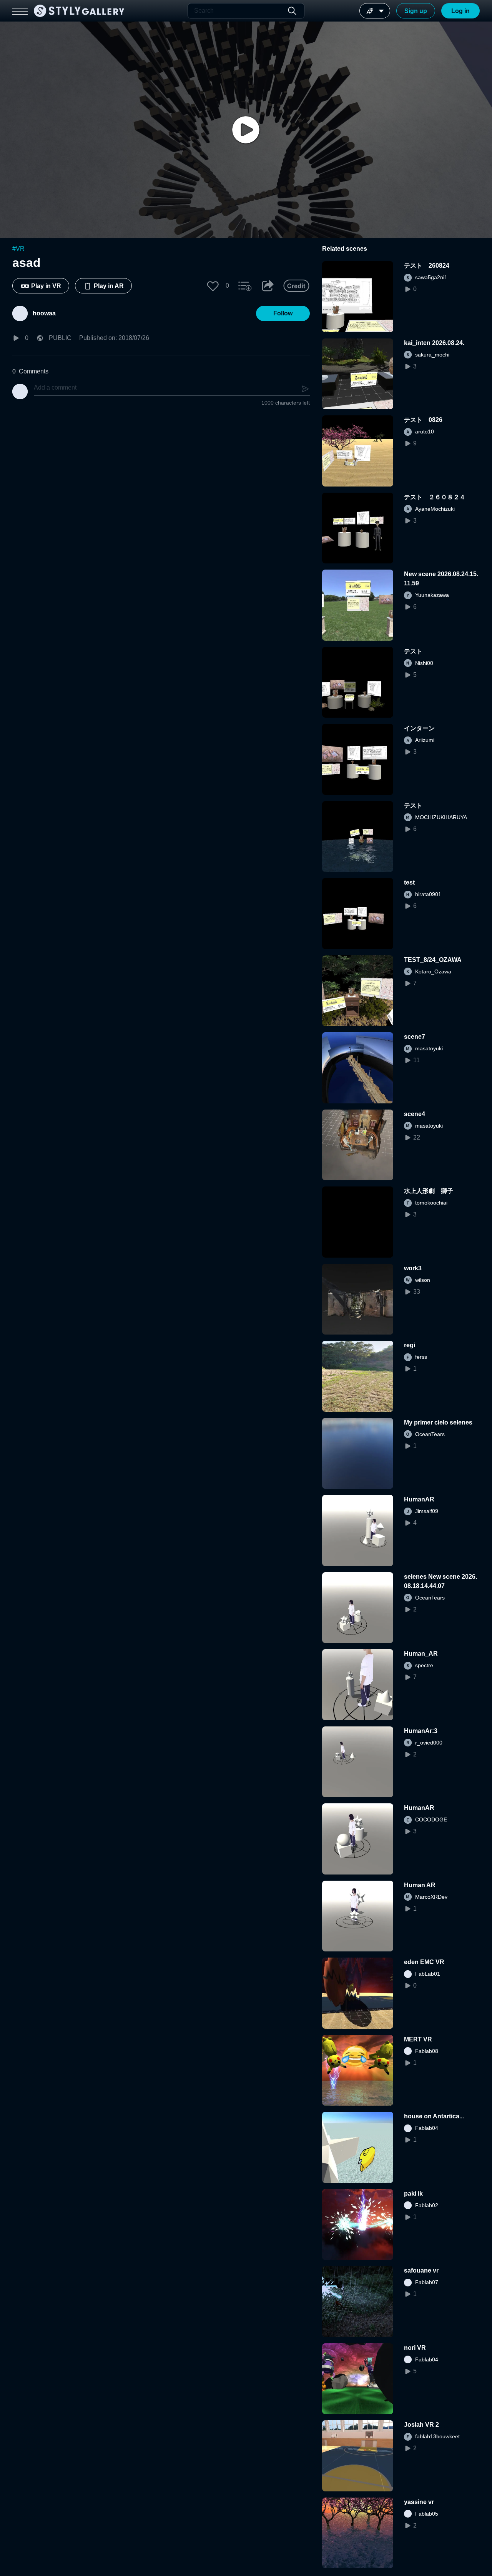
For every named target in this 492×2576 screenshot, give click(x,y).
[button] (213, 286)
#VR (18, 249)
